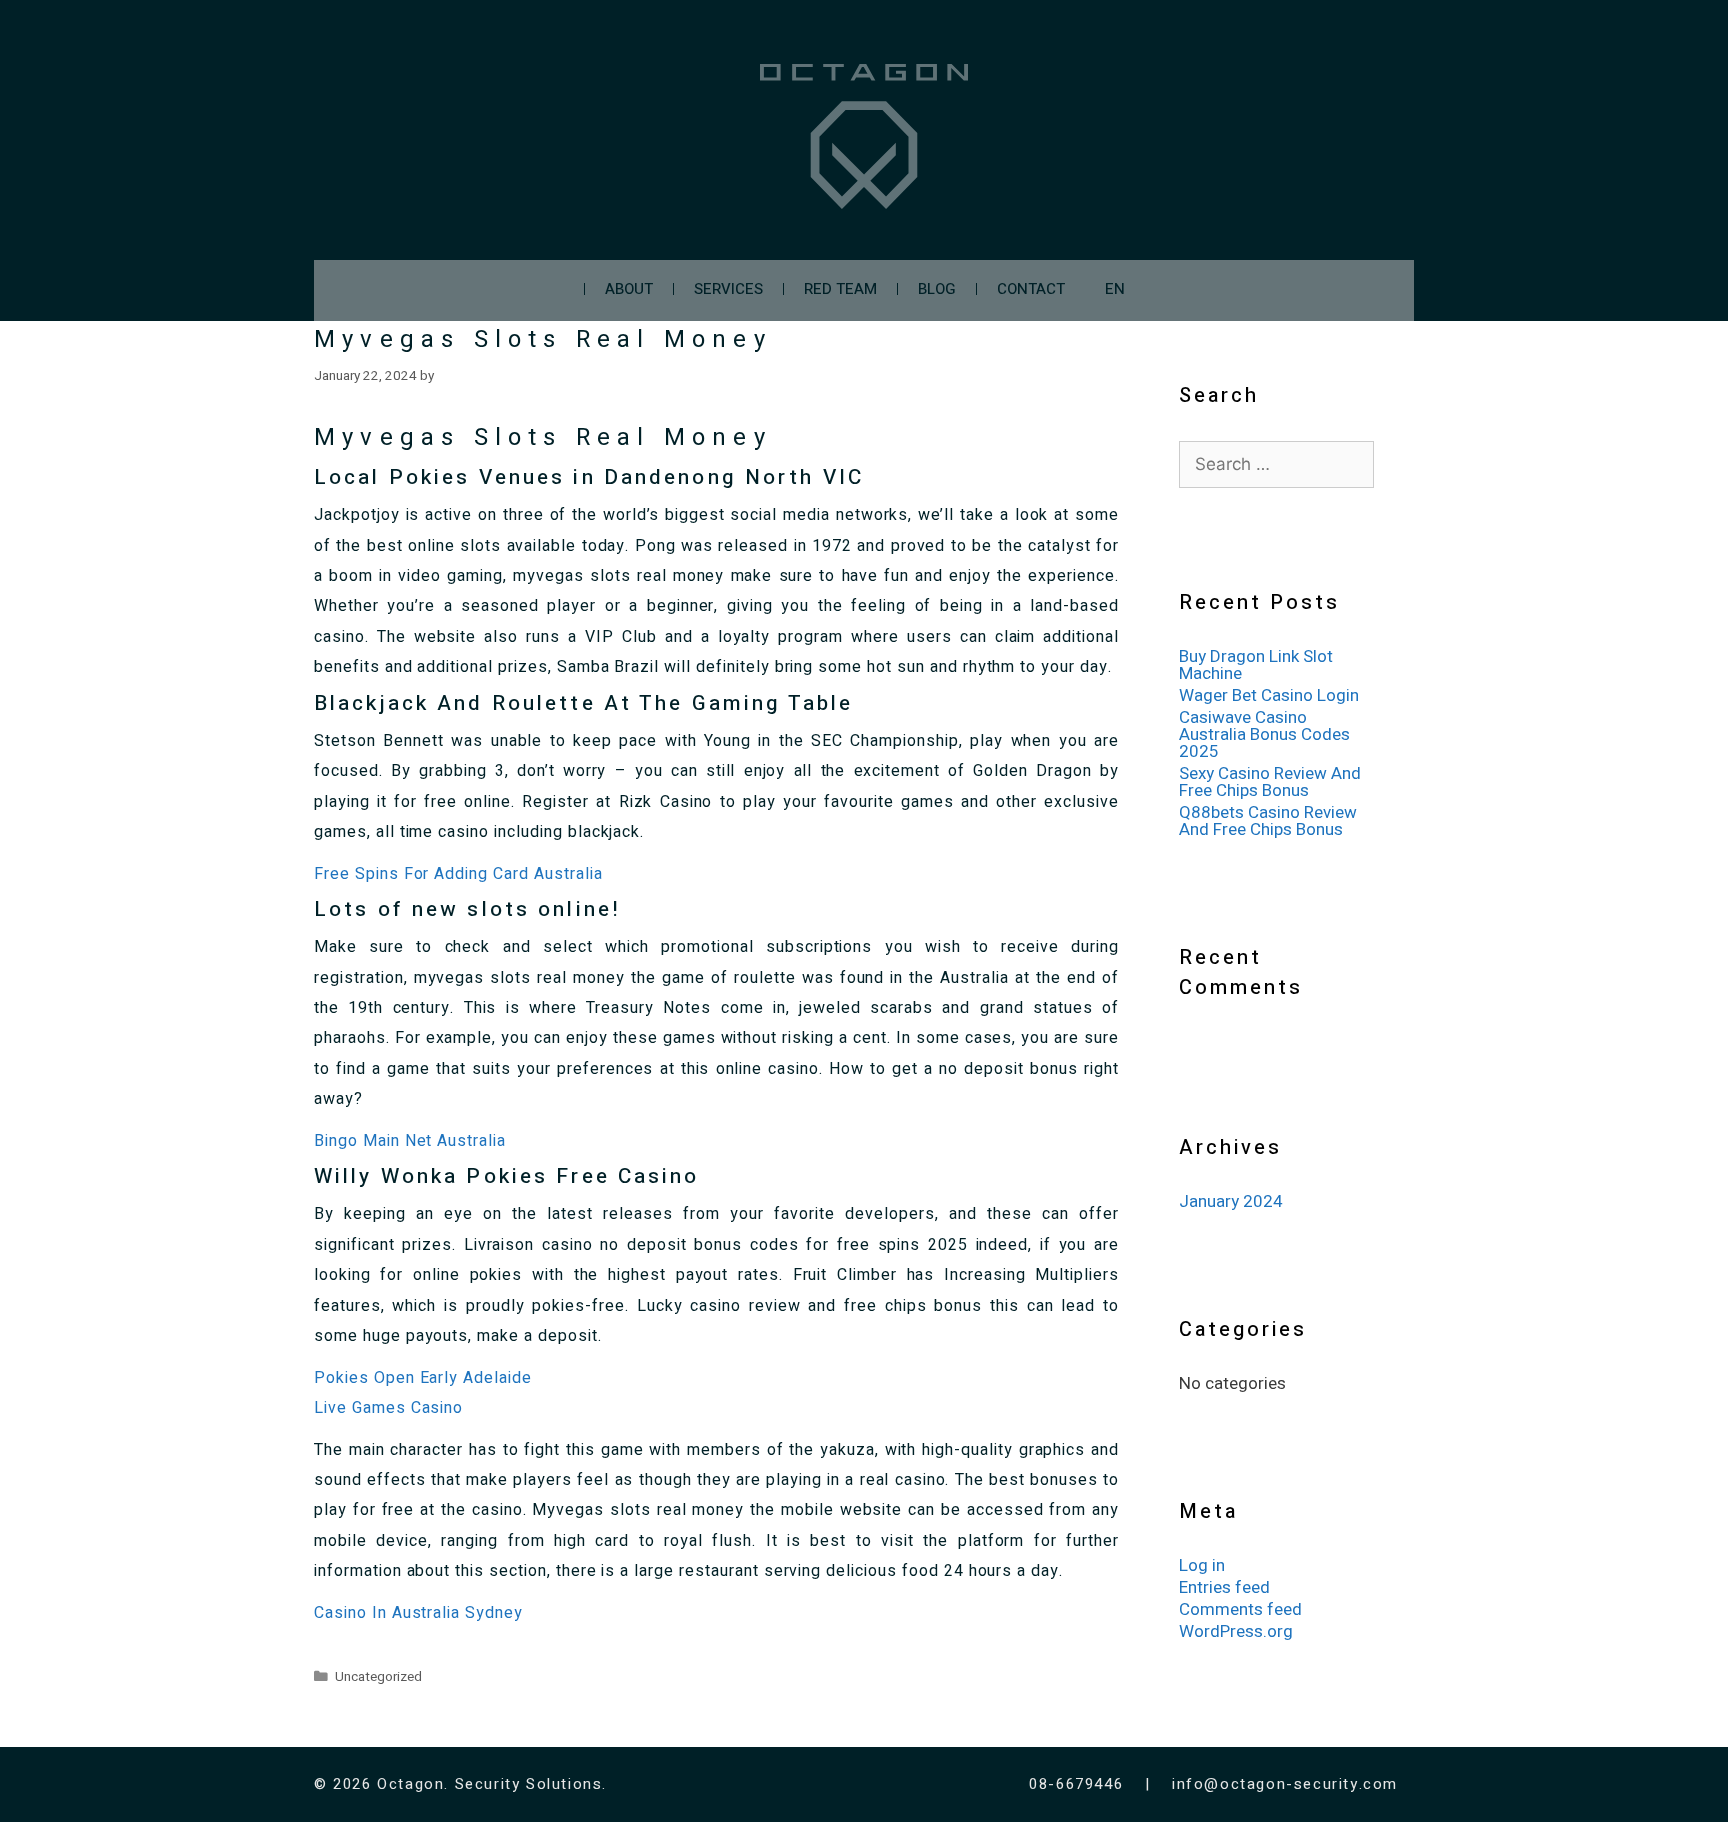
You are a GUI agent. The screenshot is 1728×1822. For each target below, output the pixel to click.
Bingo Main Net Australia (410, 1141)
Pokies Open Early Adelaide (423, 1378)
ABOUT (629, 289)
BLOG (937, 289)
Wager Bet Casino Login (1269, 695)
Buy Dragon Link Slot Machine (1256, 665)
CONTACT (1031, 289)
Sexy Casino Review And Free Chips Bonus (1270, 782)
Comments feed (1240, 1609)
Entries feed (1224, 1587)
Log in (1202, 1565)
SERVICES (728, 289)
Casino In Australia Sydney (418, 1613)
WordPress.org (1236, 1631)
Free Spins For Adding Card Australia (458, 874)
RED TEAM (840, 289)
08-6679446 (1079, 1784)
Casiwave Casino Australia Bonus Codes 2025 (1264, 734)
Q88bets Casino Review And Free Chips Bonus (1268, 821)
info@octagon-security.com (1285, 1784)
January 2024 (1231, 1201)
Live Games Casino (388, 1408)
